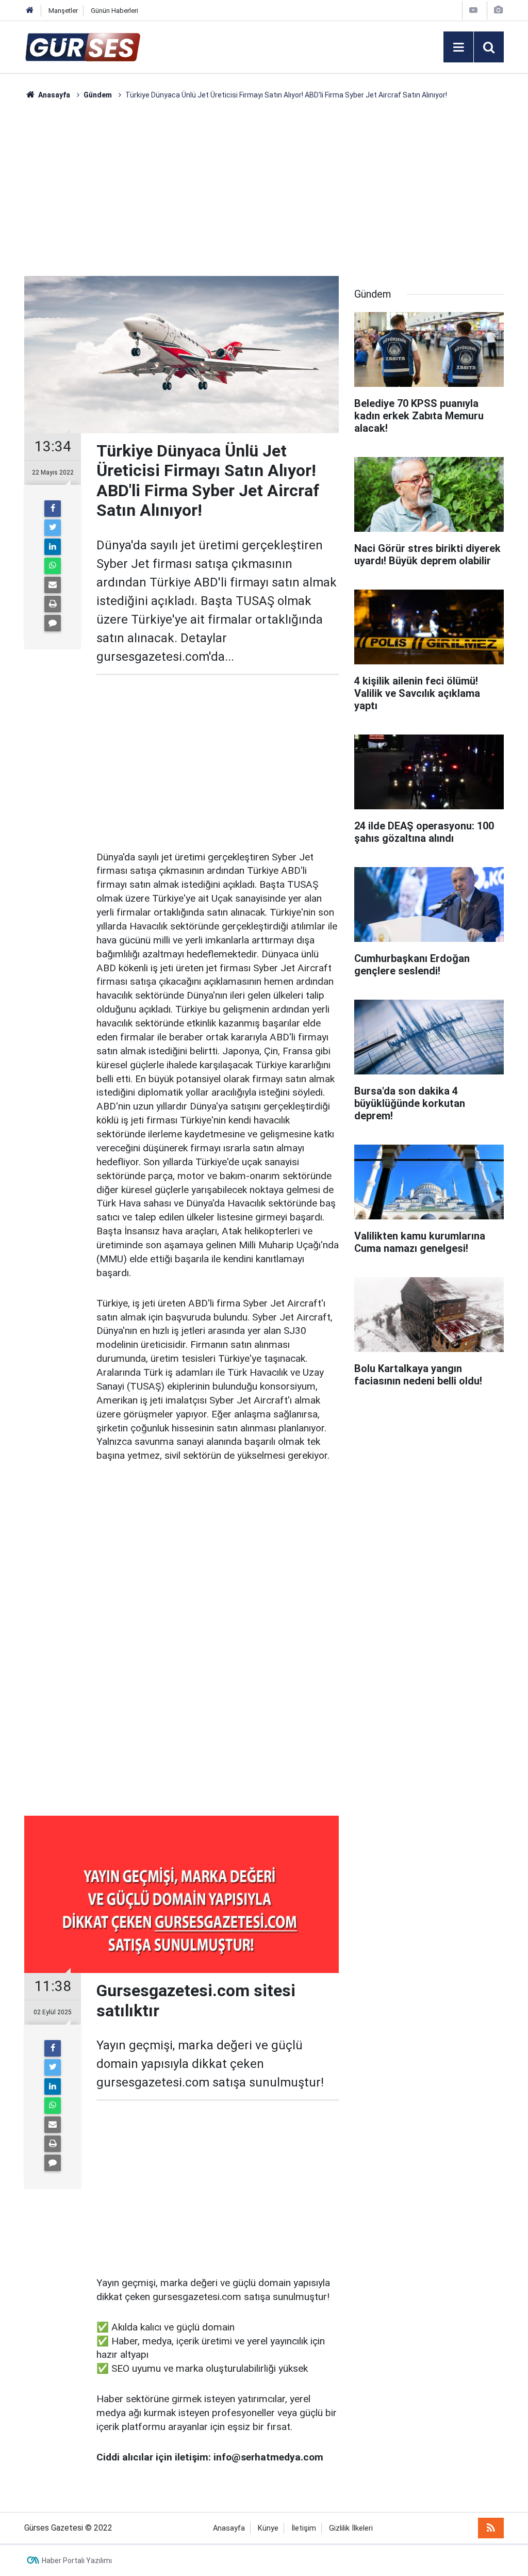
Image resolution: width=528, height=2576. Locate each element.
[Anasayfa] (30, 11)
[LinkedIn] (53, 547)
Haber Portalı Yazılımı (77, 2561)
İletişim (304, 2528)
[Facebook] (53, 509)
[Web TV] (473, 10)
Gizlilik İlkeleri (351, 2528)
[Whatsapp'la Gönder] (53, 566)
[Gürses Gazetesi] (83, 46)
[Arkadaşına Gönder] (53, 585)
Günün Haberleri (114, 11)
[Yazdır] (53, 604)
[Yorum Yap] (53, 623)
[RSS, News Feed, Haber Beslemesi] (491, 2528)
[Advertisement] (264, 188)
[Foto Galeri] (498, 10)
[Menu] (458, 47)
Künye (268, 2528)
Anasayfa (229, 2528)
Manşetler (63, 11)
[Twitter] (53, 528)
